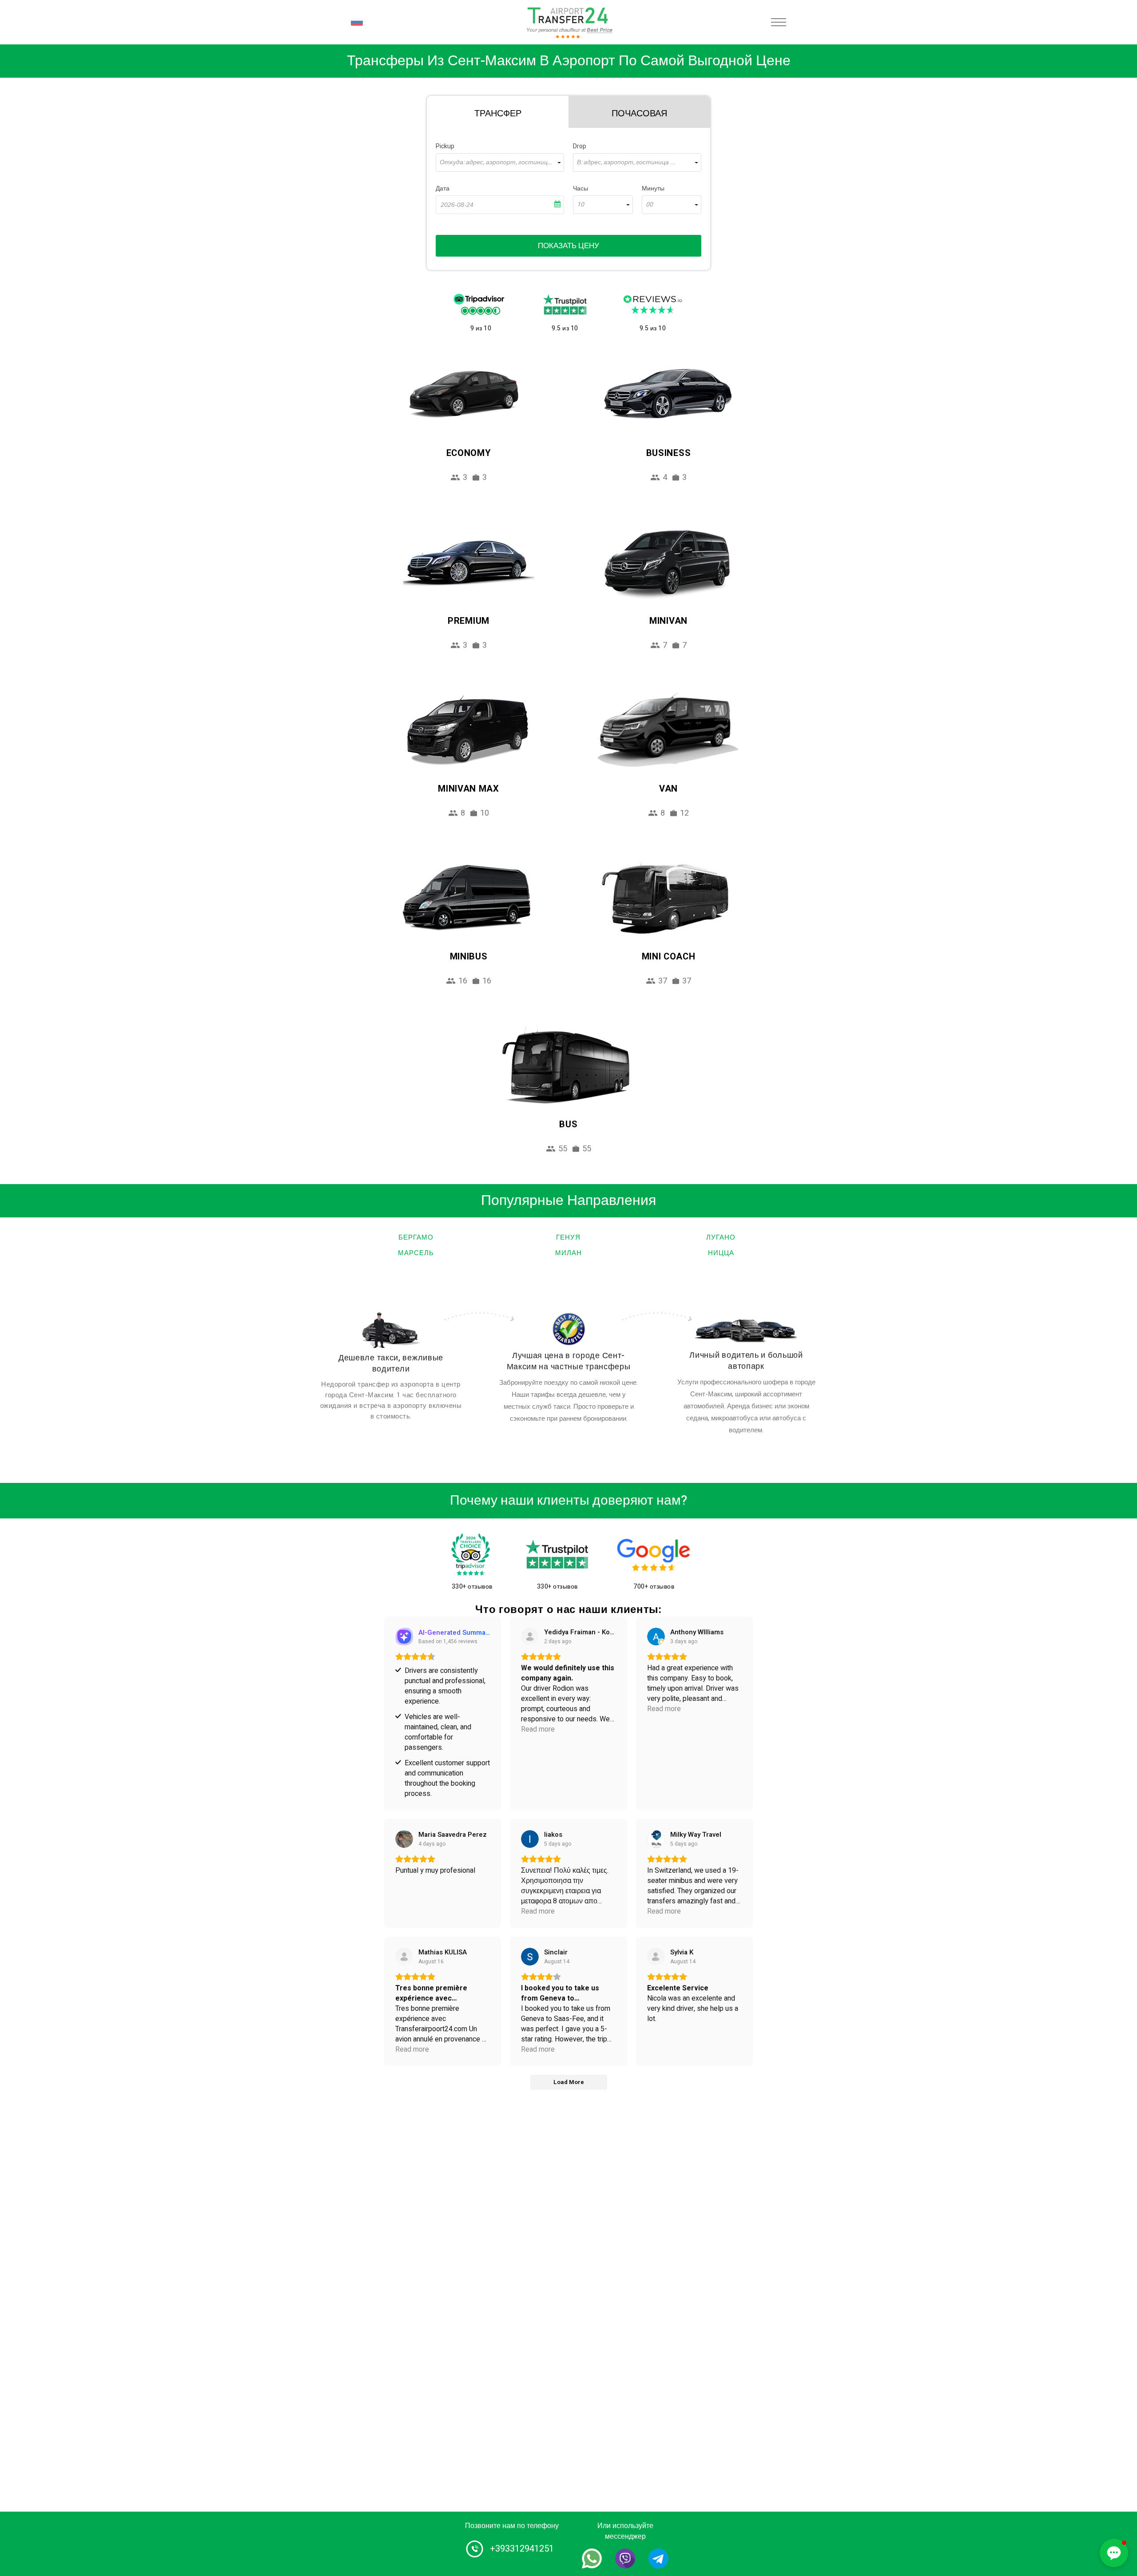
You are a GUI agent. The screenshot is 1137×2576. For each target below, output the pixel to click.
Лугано (721, 1237)
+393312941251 (522, 2549)
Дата (443, 188)
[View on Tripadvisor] (530, 1637)
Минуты (653, 188)
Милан (568, 1253)
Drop (580, 146)
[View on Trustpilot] (404, 1957)
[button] (1114, 2553)
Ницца (721, 1253)
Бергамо (416, 1237)
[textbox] (500, 162)
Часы (580, 188)
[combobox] (500, 162)
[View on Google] (656, 1637)
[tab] (498, 112)
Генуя (568, 1237)
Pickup (445, 146)
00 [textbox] (649, 205)
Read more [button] (538, 1730)
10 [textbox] (580, 205)
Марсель (416, 1253)
